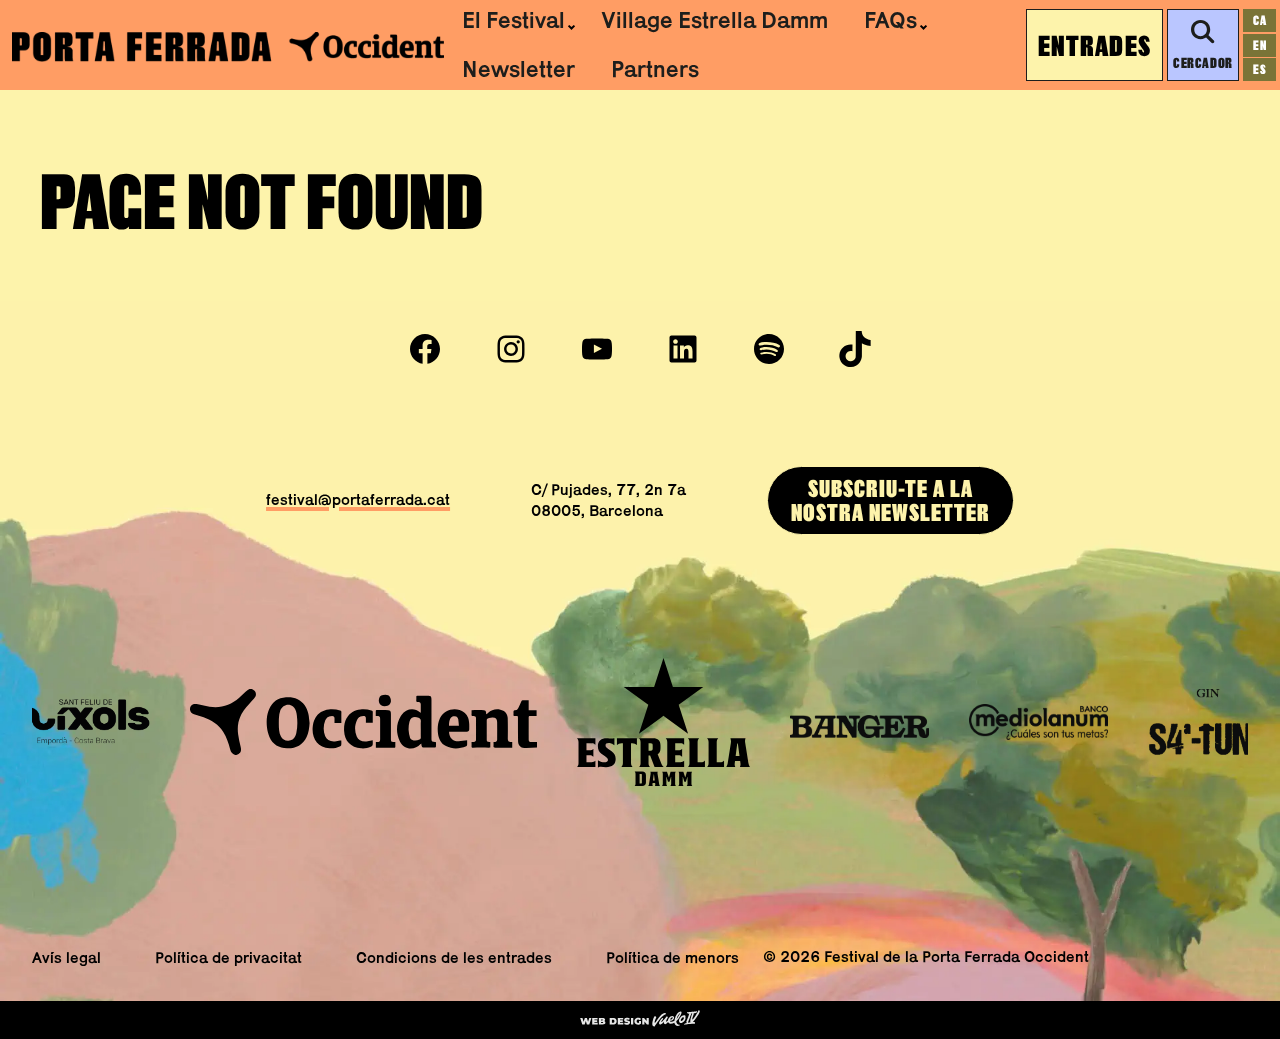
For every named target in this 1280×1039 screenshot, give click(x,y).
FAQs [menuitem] (890, 20)
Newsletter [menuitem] (518, 69)
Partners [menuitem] (655, 69)
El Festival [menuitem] (513, 20)
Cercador (1202, 62)
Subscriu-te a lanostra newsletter (890, 500)
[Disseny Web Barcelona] (640, 1020)
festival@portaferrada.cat (358, 499)
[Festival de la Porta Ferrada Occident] (228, 45)
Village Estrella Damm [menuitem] (714, 20)
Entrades (1094, 45)
